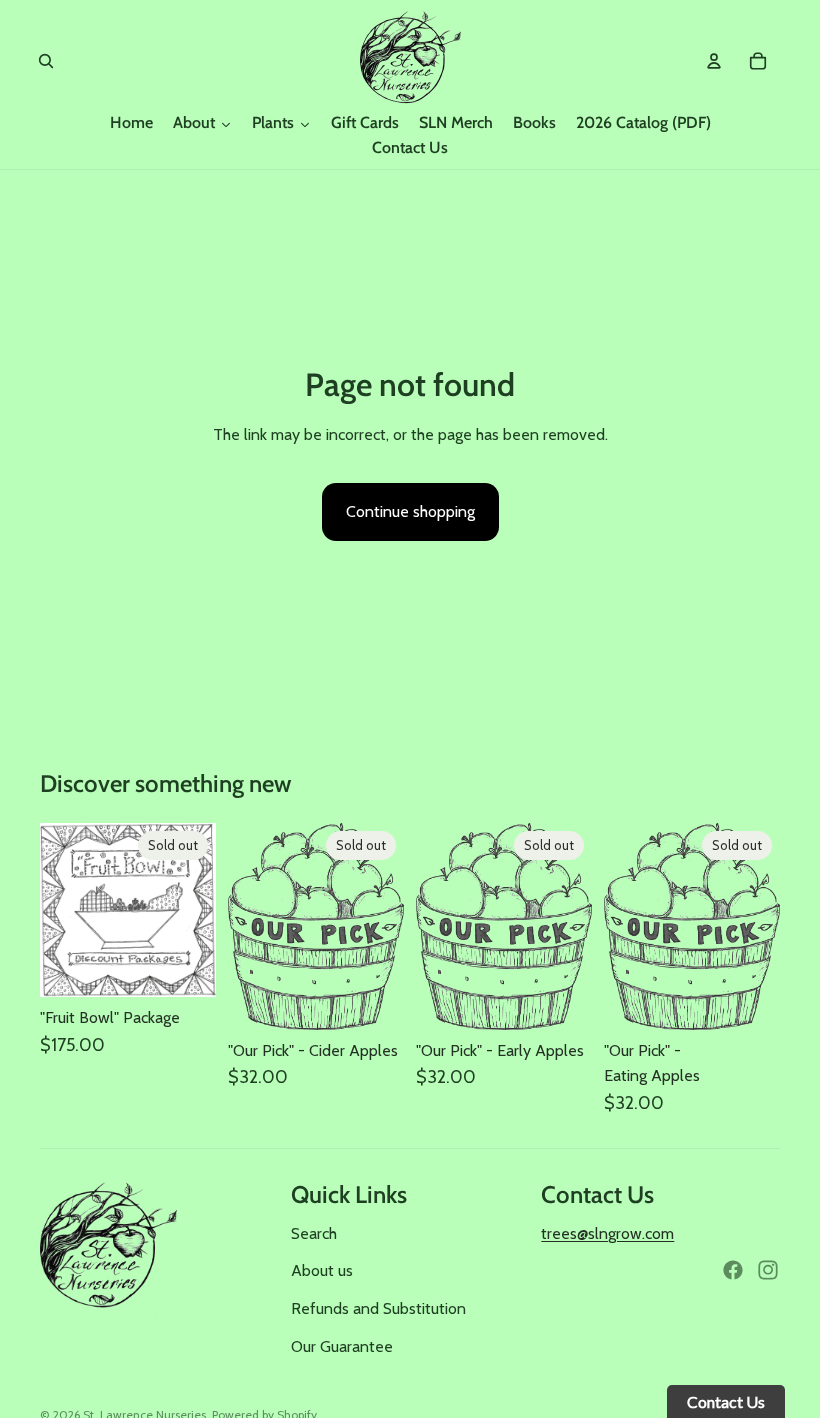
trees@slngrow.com (607, 1233)
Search (314, 1233)
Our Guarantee (342, 1346)
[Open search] (46, 61)
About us (322, 1270)
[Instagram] (768, 1270)
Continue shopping (410, 511)
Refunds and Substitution (378, 1308)
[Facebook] (733, 1270)
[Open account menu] (714, 61)
